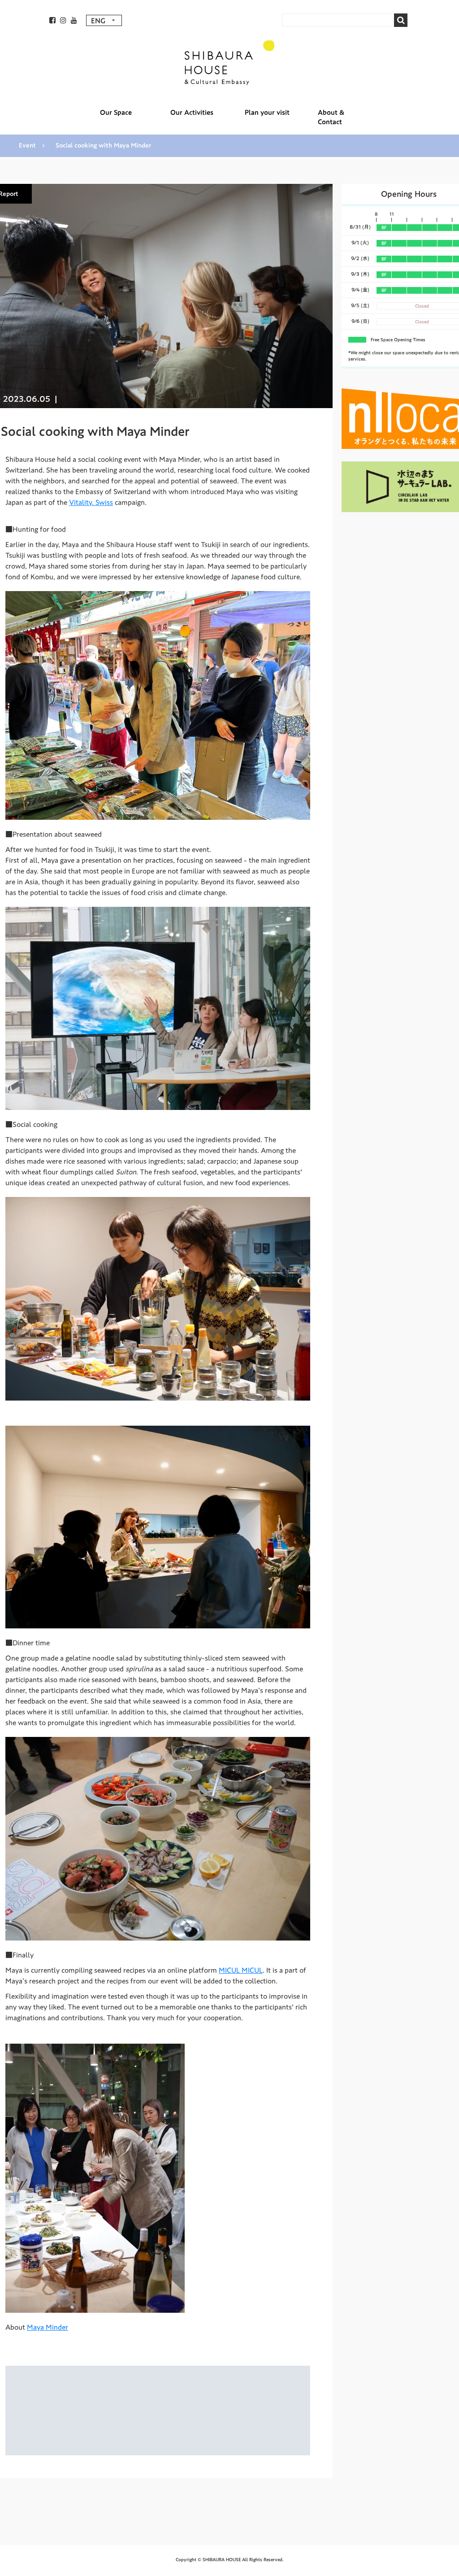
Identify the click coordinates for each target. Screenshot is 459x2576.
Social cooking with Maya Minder (103, 146)
